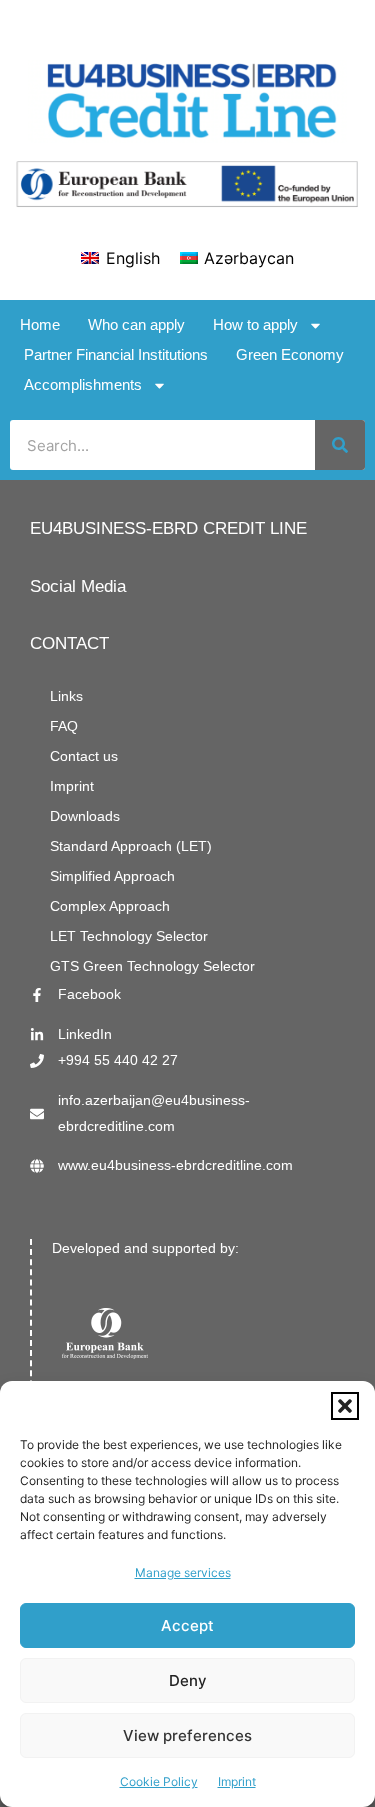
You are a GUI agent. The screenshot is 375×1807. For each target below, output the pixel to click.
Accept (187, 1625)
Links (66, 696)
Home (40, 324)
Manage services (183, 1572)
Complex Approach (110, 906)
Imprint (237, 1781)
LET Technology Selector (129, 936)
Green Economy (290, 354)
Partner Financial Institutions (116, 354)
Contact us (84, 756)
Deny (188, 1680)
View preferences (187, 1735)
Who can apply (136, 324)
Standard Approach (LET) (131, 846)
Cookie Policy (159, 1781)
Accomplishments (83, 384)
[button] (345, 1406)
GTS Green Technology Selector (152, 966)
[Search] (340, 445)
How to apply (255, 324)
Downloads (85, 816)
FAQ (64, 726)
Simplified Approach (112, 876)
